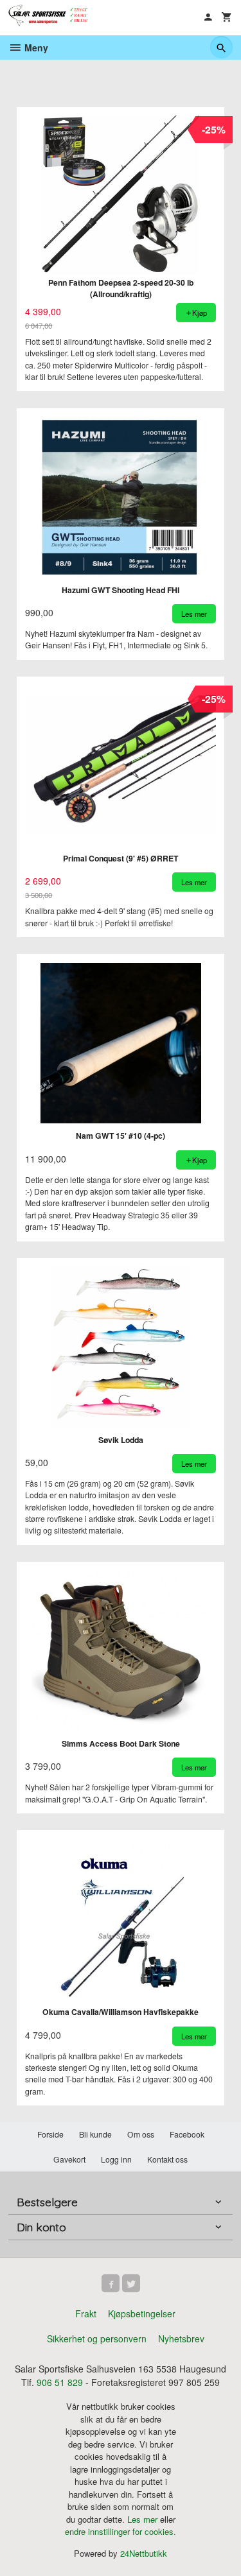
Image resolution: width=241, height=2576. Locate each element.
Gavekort (69, 2159)
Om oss (141, 2134)
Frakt (86, 2313)
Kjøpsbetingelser (142, 2313)
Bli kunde (95, 2134)
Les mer (144, 2519)
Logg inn (116, 2159)
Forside (50, 2134)
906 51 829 (60, 2382)
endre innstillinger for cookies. (121, 2531)
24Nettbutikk (144, 2553)
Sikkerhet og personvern (97, 2338)
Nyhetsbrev (181, 2338)
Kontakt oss (167, 2159)
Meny (35, 48)
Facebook (187, 2134)
